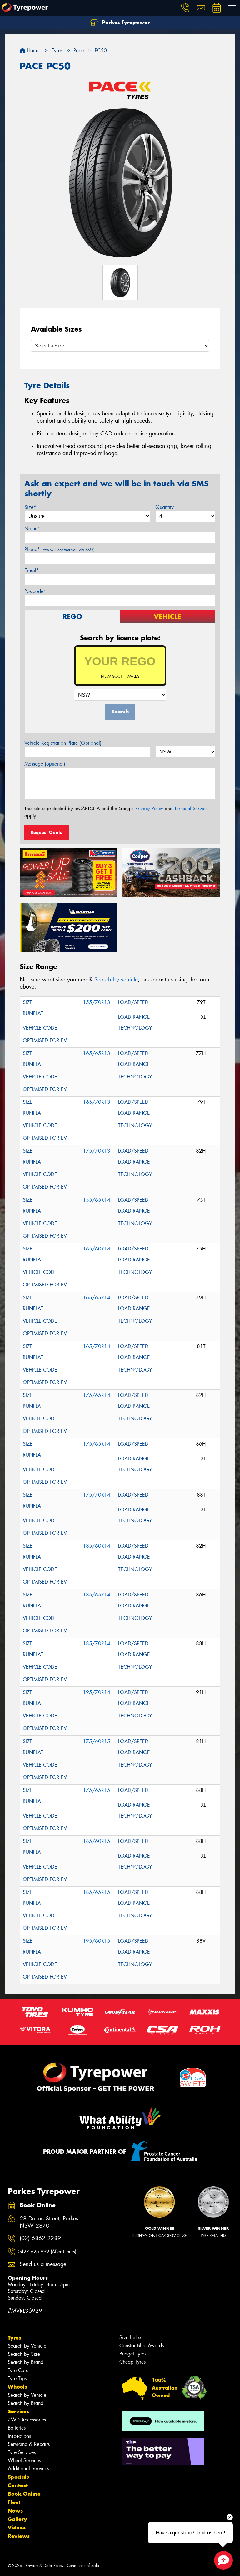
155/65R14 (97, 1200)
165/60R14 (97, 1249)
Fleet (14, 2502)
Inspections (19, 2436)
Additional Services (28, 2469)
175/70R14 (97, 1495)
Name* (32, 528)
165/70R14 (97, 1346)
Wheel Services (24, 2460)
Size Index (130, 2338)
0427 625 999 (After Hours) (47, 2252)
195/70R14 (97, 1692)
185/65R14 (97, 1595)
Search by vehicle (116, 980)
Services (18, 2411)
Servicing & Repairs (29, 2444)
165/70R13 (97, 1102)
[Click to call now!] (185, 8)
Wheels (17, 2387)
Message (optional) (45, 764)
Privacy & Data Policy (45, 2566)
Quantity (165, 507)
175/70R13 (97, 1151)
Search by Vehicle (27, 2346)
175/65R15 (97, 1790)
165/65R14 (97, 1298)
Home (32, 51)
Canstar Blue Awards (142, 2346)
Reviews (19, 2536)
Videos (17, 2528)
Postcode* (35, 591)
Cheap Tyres (132, 2362)
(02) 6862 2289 (40, 2238)
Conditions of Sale (83, 2566)
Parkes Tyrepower (125, 22)
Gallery (17, 2519)
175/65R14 (97, 1395)
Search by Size (24, 2354)
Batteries (17, 2428)
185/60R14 (97, 1546)
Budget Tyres (133, 2354)
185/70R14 (97, 1643)
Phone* (60, 549)
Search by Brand (26, 2362)
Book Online (24, 2494)
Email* (32, 570)
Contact (18, 2485)
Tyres (15, 2338)
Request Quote (47, 832)
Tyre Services (22, 2452)
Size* (30, 507)
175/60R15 (97, 1741)
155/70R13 (97, 1002)
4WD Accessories (27, 2420)
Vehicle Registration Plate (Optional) (63, 743)
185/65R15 (97, 1892)
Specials (18, 2477)
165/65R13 (97, 1053)
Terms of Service (191, 809)
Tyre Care (18, 2370)
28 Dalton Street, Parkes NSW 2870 (49, 2222)
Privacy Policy (149, 809)
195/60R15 (97, 1941)
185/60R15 (97, 1841)
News (15, 2511)
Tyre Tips (17, 2378)
